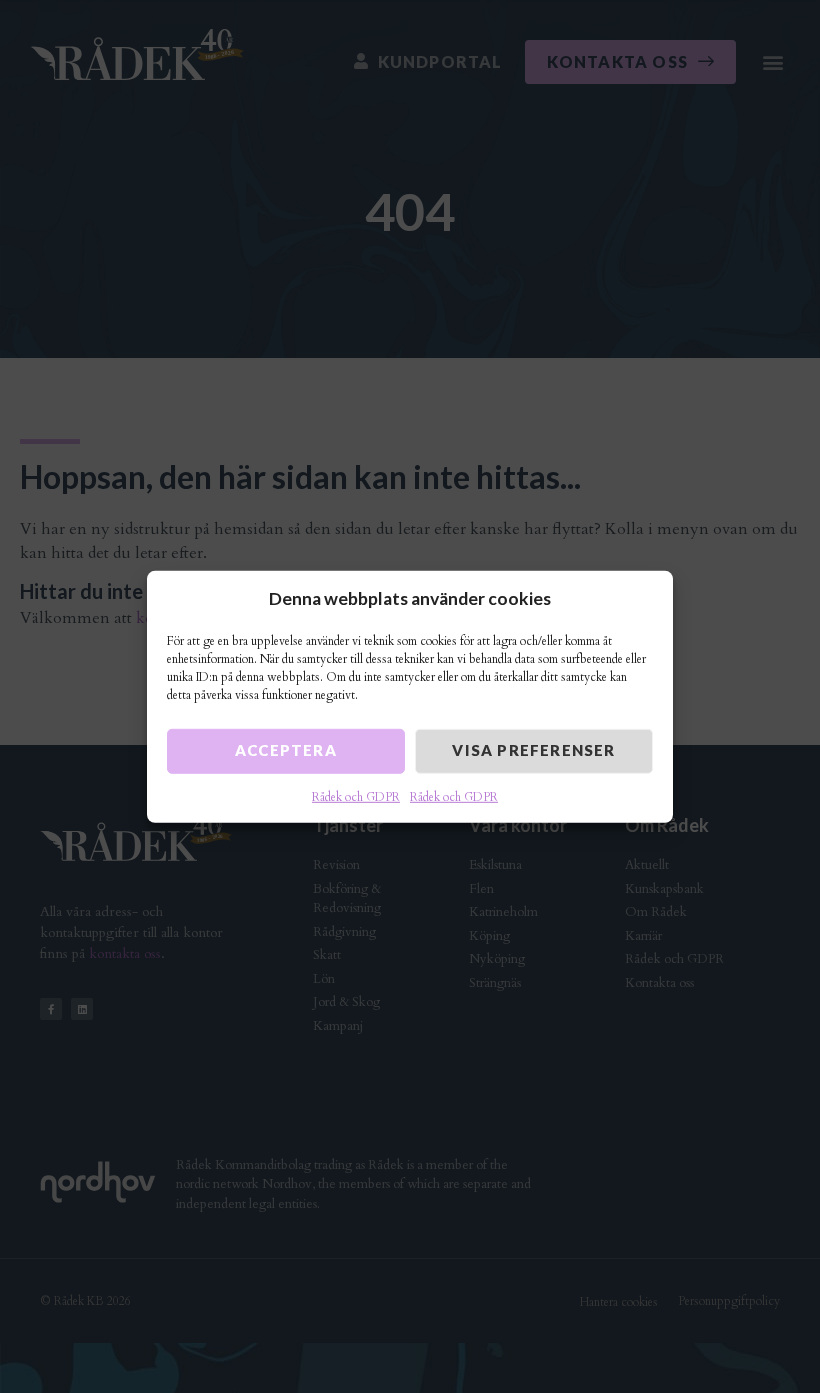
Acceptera (286, 750)
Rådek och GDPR (356, 797)
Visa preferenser (533, 750)
